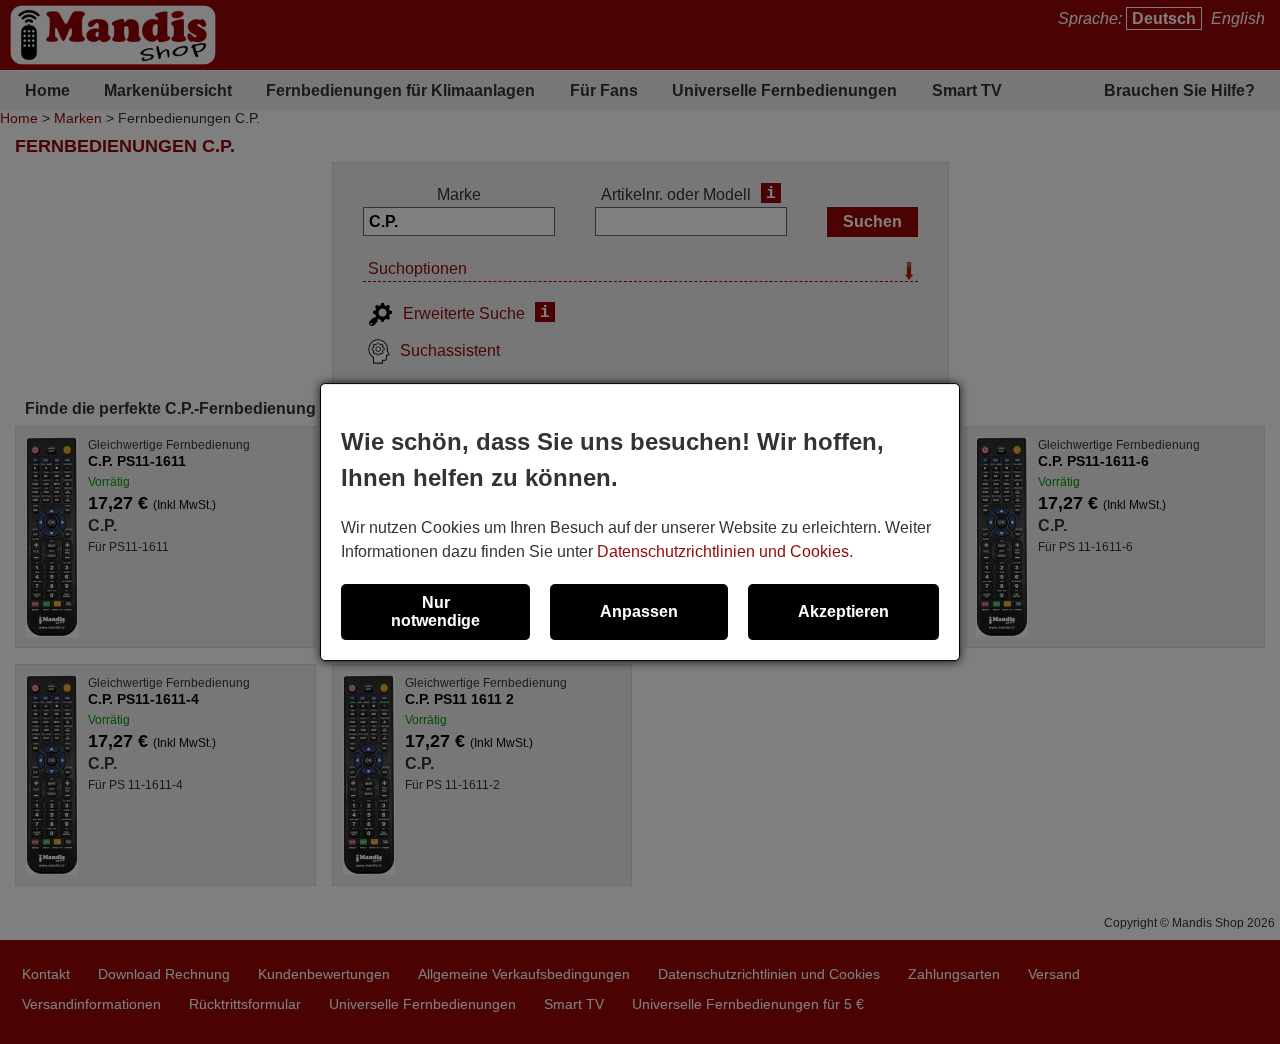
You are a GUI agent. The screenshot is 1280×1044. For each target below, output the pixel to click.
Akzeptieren (843, 611)
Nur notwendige (435, 611)
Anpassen (639, 611)
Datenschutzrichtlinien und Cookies (723, 551)
